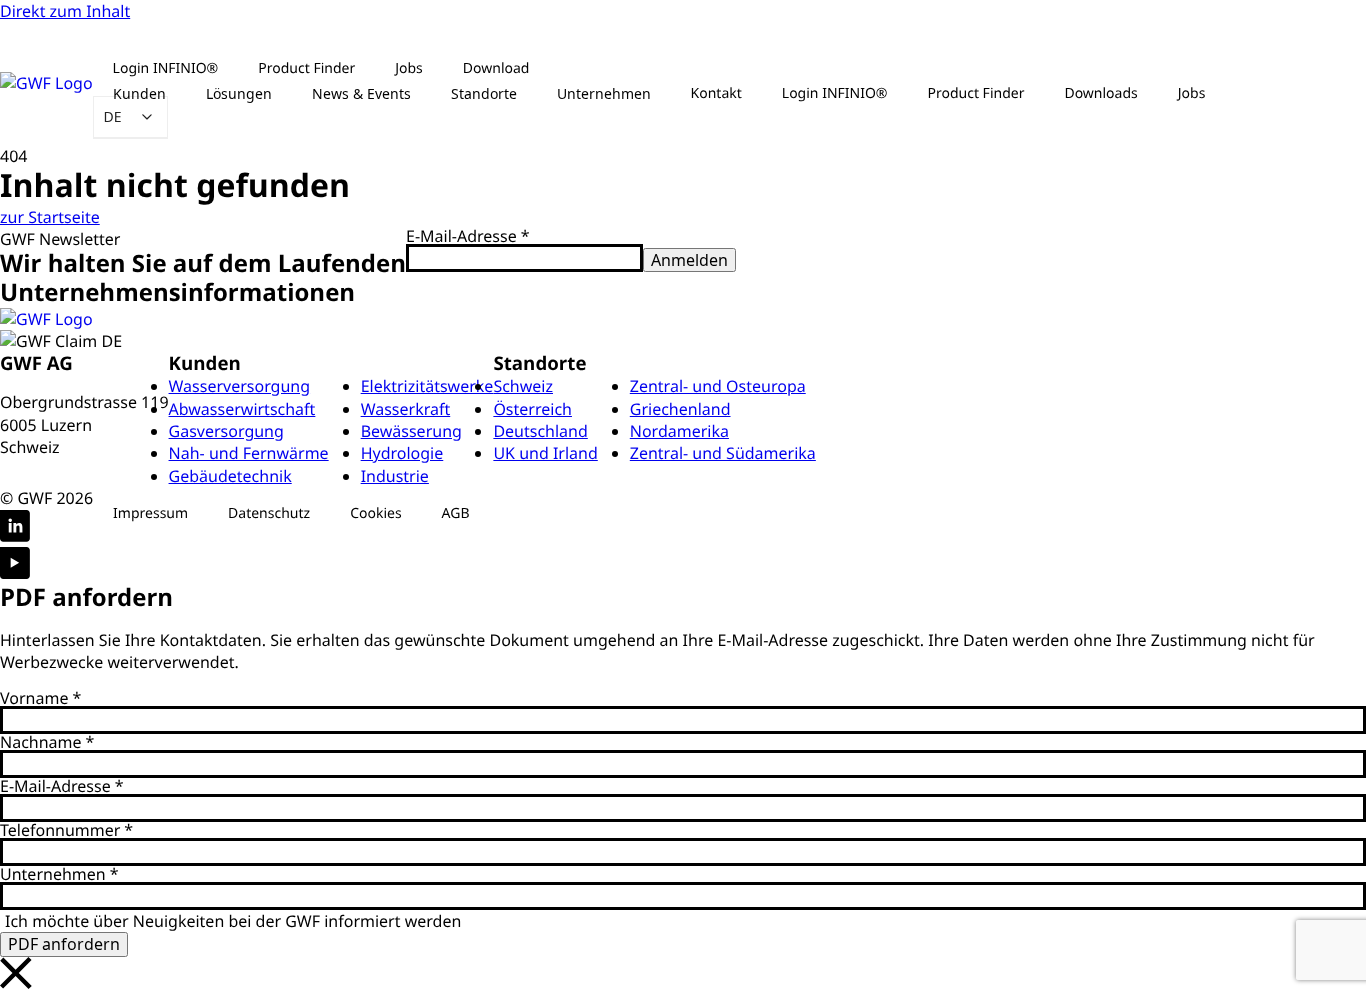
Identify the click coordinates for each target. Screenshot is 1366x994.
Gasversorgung (226, 431)
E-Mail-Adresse (468, 236)
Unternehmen (604, 93)
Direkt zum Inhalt (65, 11)
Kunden (139, 93)
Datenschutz (269, 513)
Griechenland (680, 409)
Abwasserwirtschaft (242, 409)
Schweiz (523, 386)
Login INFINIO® (835, 93)
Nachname (47, 742)
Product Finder (976, 93)
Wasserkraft (406, 409)
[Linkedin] (15, 528)
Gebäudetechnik (230, 476)
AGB (456, 513)
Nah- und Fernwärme (249, 453)
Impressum (150, 513)
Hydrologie (402, 453)
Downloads (1100, 93)
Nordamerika (679, 431)
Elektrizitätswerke (427, 386)
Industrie (395, 476)
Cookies (375, 513)
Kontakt (716, 93)
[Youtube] (15, 565)
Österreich (532, 409)
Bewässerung (411, 431)
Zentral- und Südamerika (723, 453)
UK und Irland (545, 453)
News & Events (361, 93)
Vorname (40, 698)
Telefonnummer (66, 830)
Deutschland (540, 431)
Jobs (1192, 93)
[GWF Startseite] (46, 83)
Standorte (484, 93)
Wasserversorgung (240, 386)
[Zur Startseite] (46, 319)
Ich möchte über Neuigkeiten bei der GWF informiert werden (233, 921)
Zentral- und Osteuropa (718, 386)
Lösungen (239, 93)
